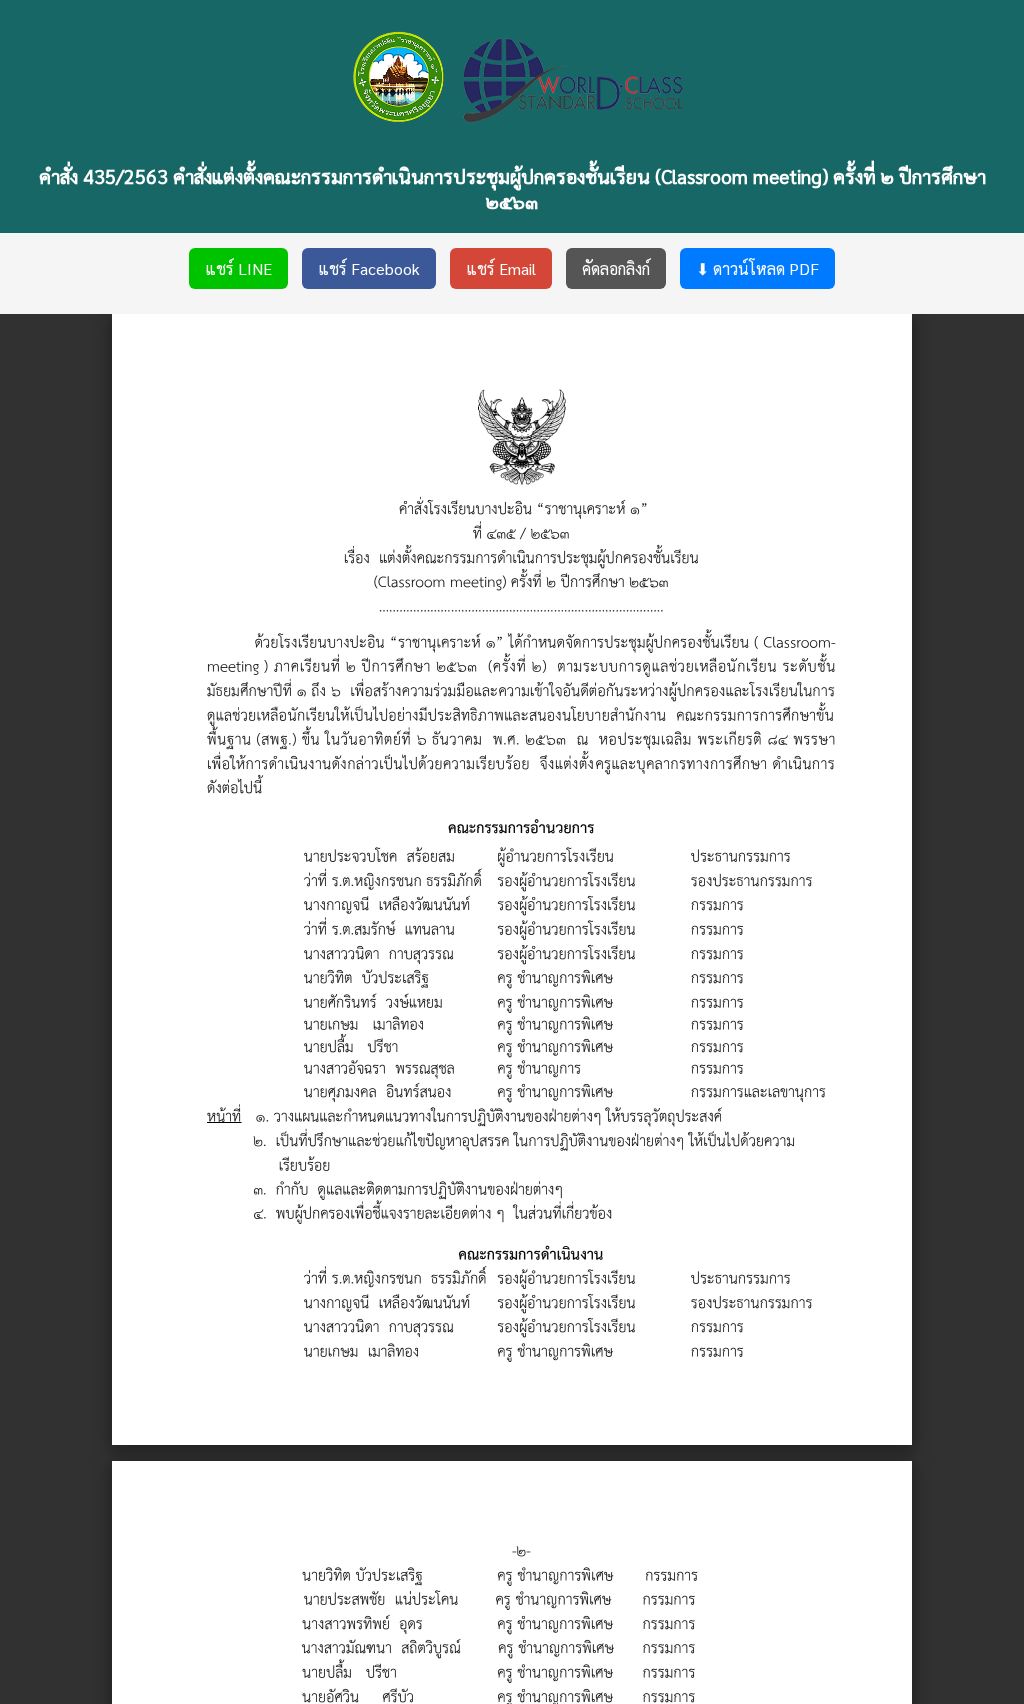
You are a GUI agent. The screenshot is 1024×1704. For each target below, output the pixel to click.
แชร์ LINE (238, 268)
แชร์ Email (501, 268)
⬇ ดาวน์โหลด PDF (757, 268)
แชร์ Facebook (369, 268)
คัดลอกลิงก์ (616, 268)
